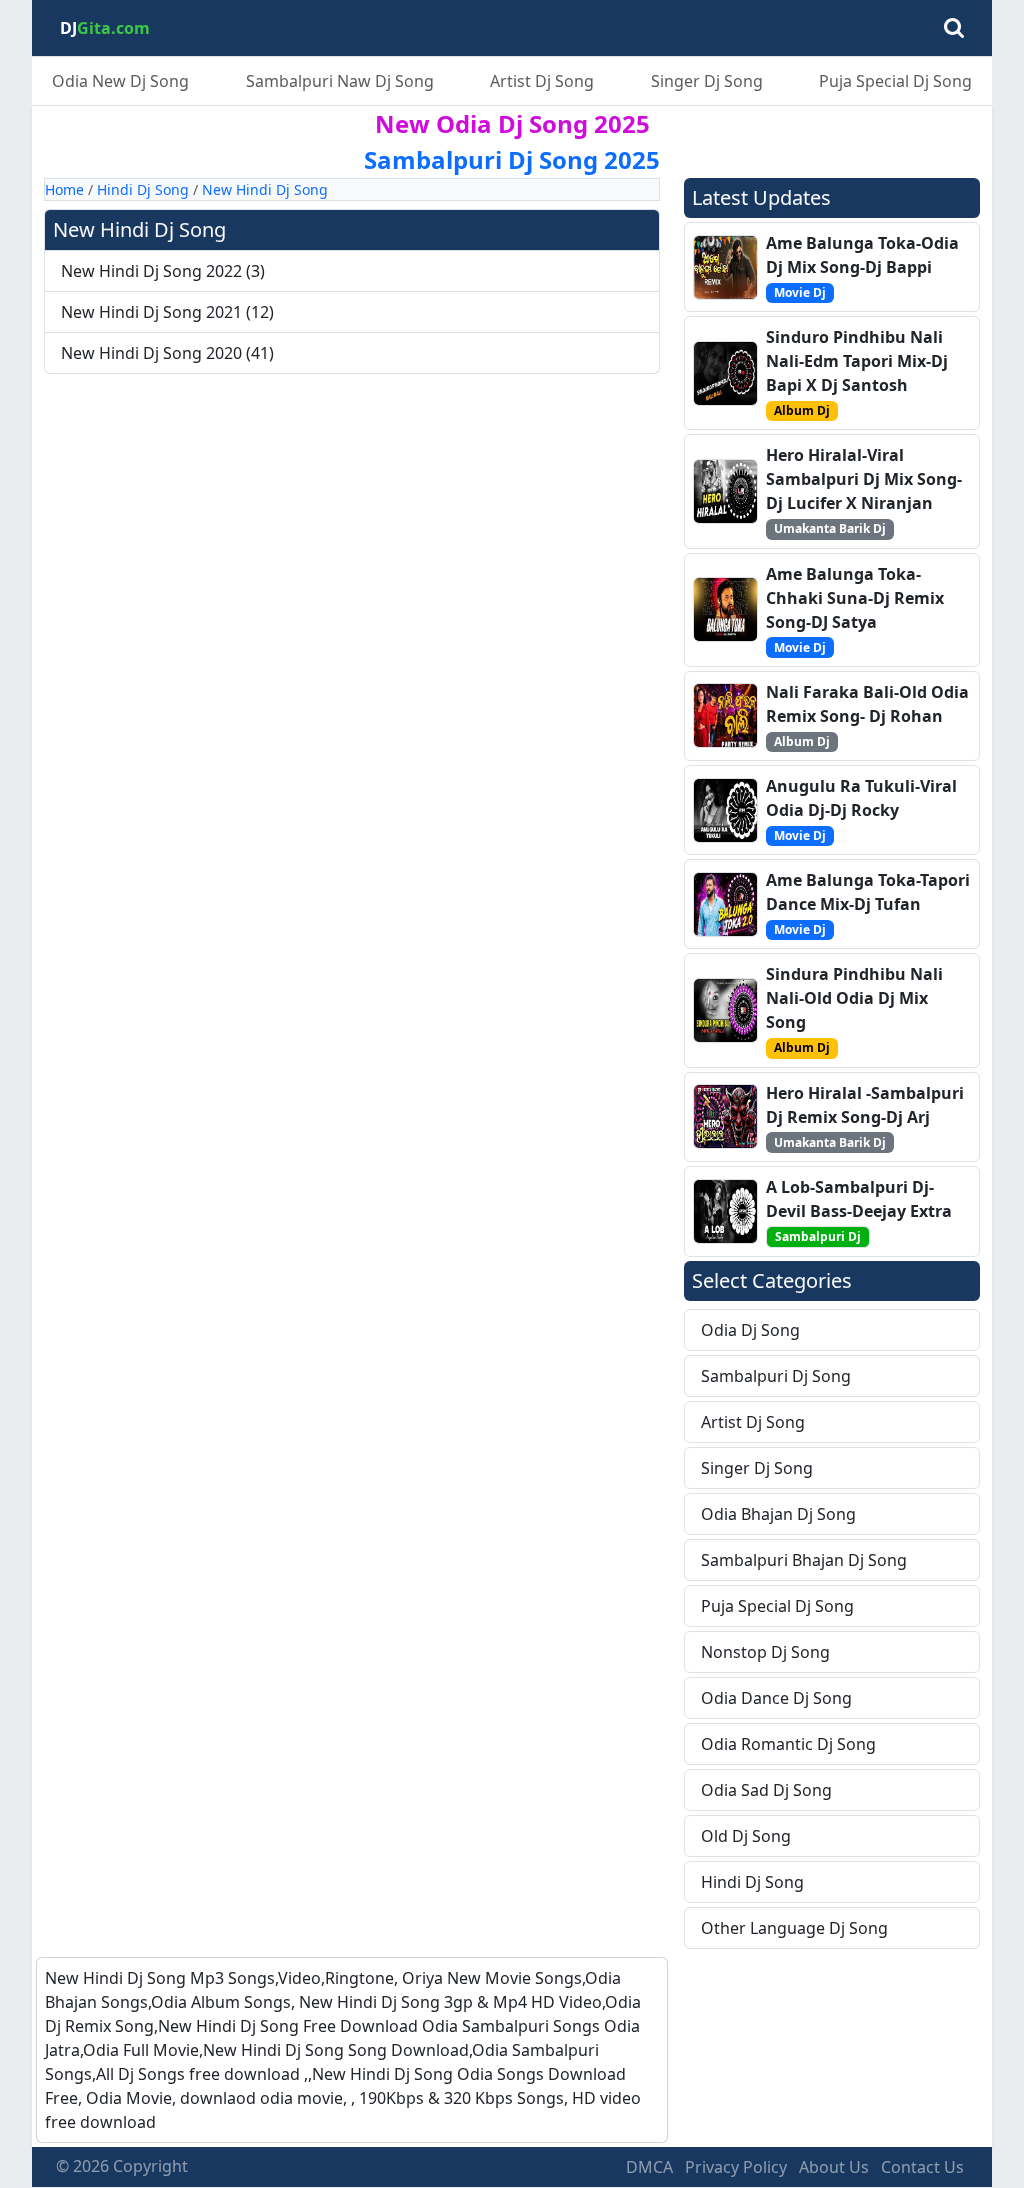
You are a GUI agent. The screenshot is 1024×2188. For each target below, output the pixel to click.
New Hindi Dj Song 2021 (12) (167, 312)
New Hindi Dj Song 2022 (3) (163, 271)
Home (64, 189)
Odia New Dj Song (120, 81)
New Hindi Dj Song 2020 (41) (167, 353)
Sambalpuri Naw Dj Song (340, 81)
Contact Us (922, 2167)
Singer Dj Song (707, 81)
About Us (834, 2167)
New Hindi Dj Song (265, 189)
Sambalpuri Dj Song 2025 (512, 159)
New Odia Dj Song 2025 (512, 123)
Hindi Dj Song (143, 189)
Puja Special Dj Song (895, 81)
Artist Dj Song (542, 81)
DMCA (649, 2167)
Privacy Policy (736, 2167)
